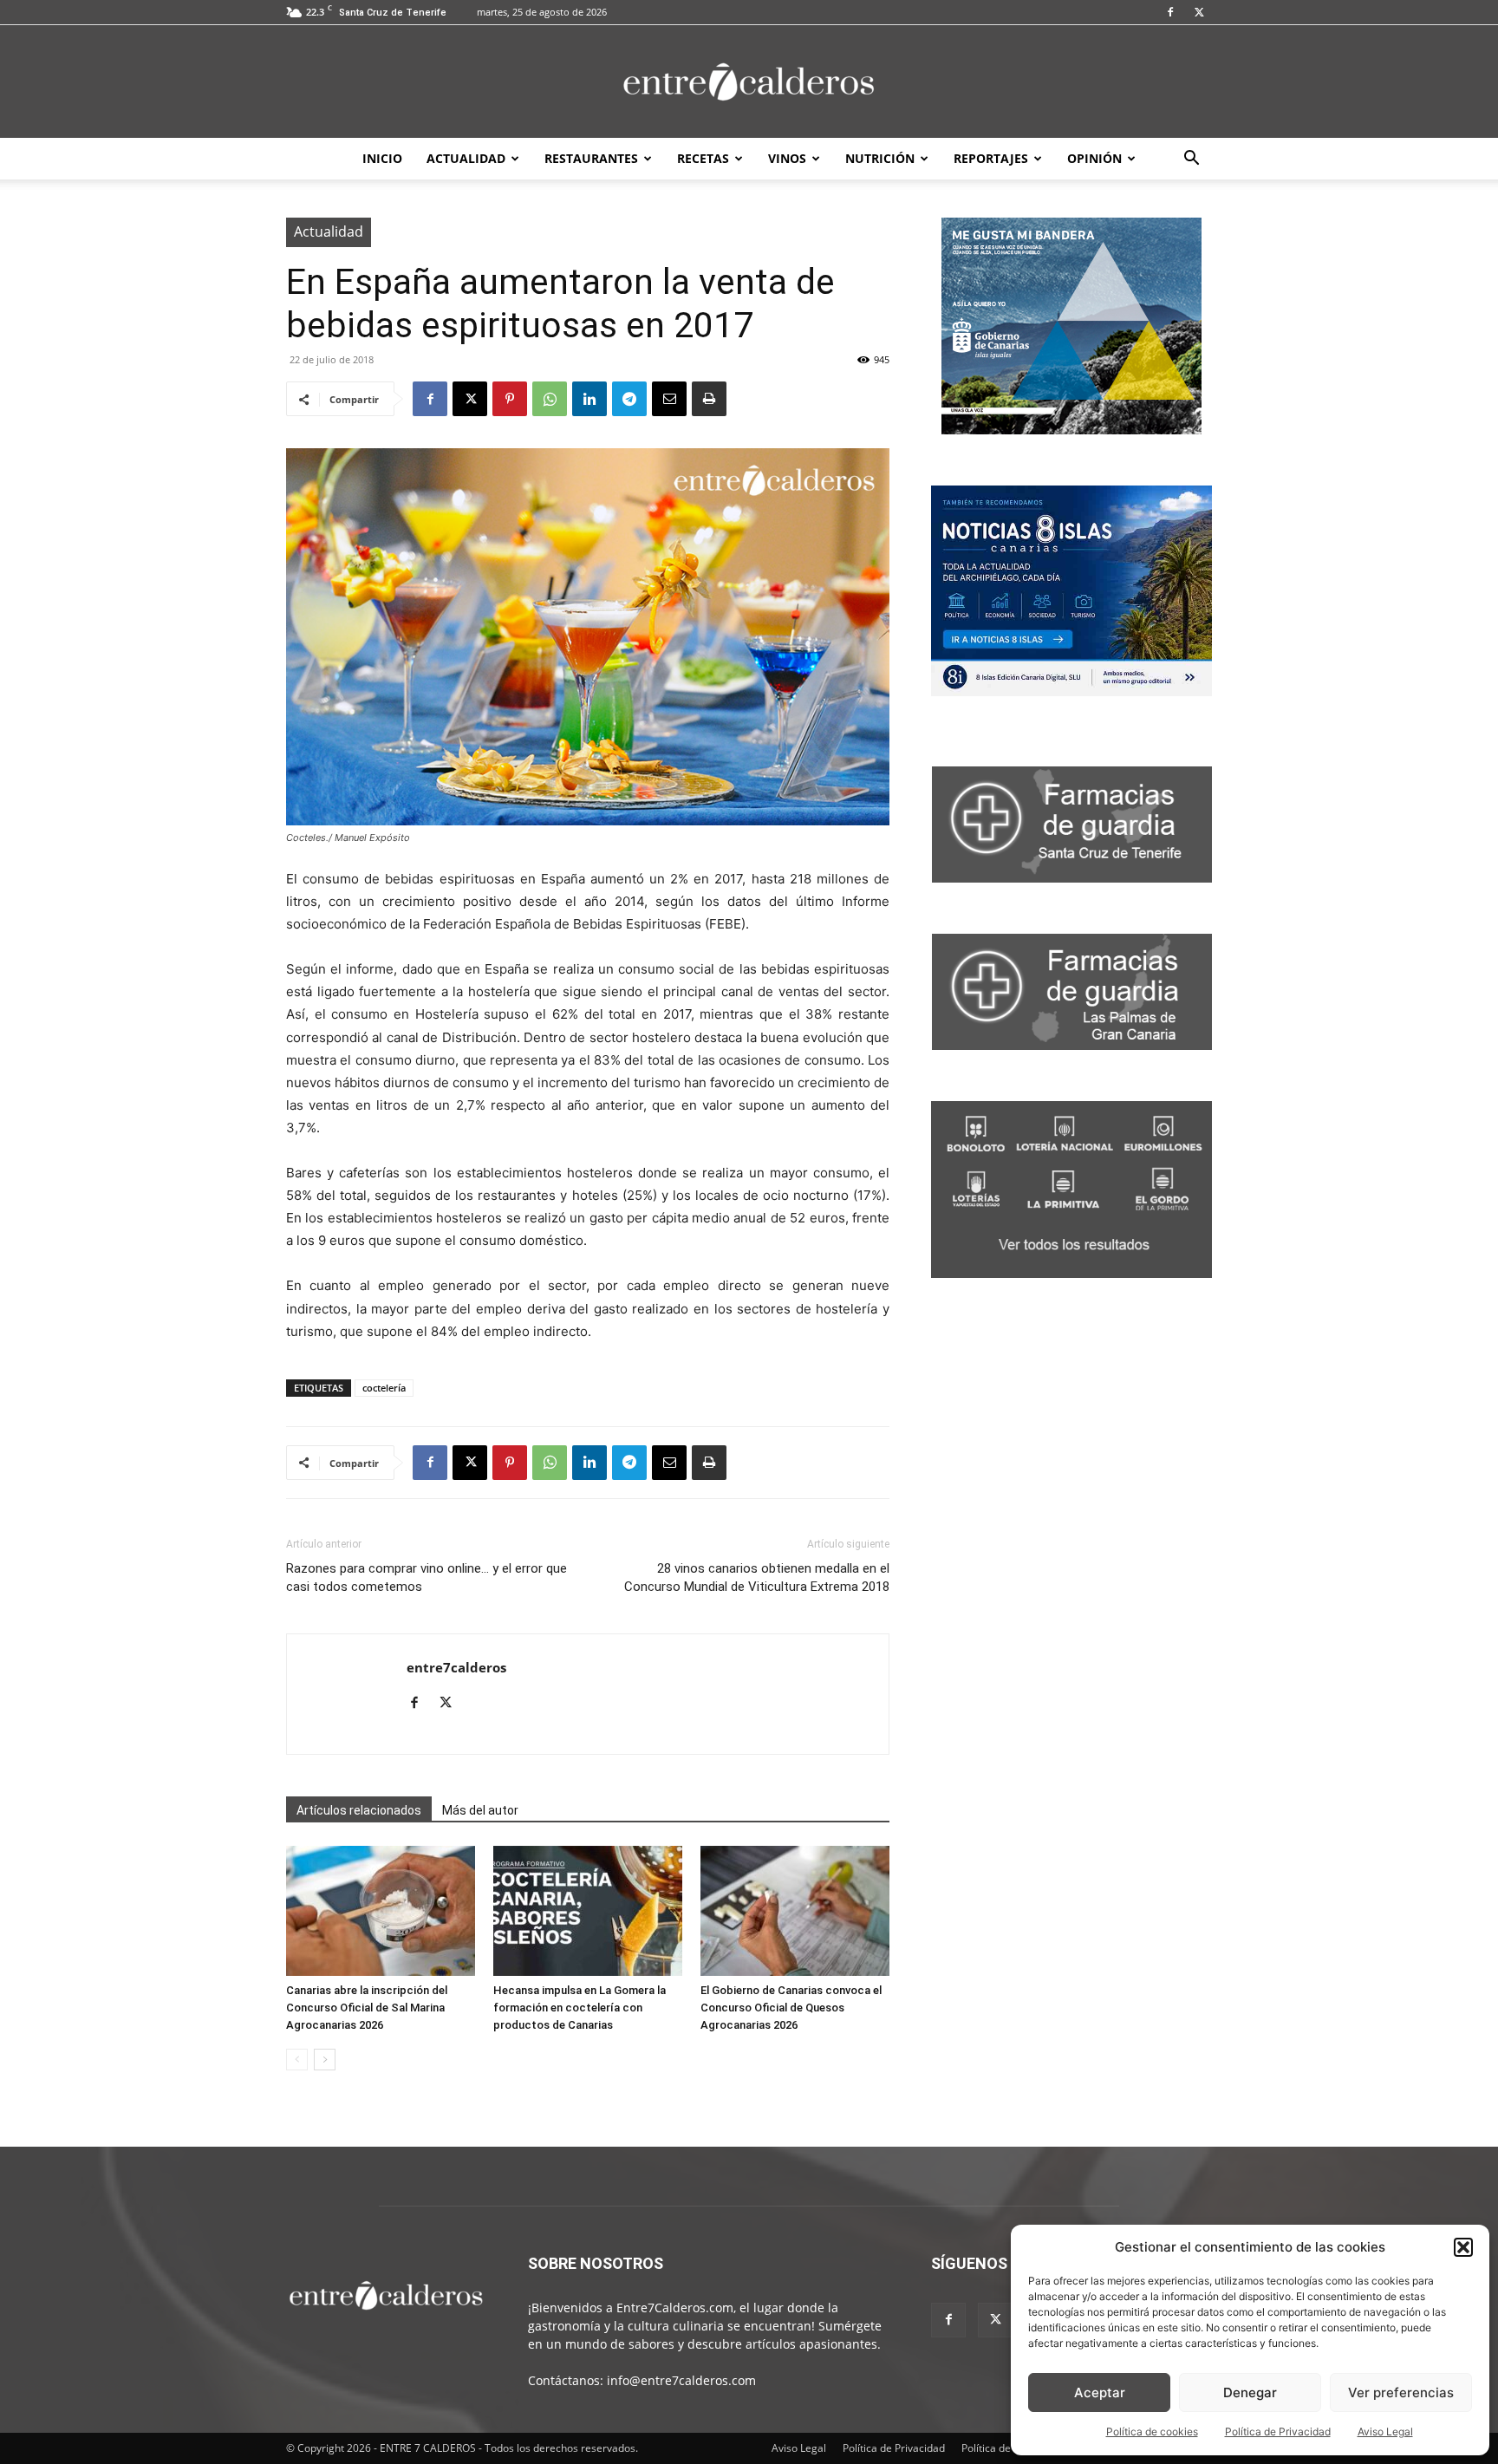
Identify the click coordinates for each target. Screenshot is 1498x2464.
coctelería (384, 1388)
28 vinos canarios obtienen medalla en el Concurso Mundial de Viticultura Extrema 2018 (757, 1577)
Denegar (1250, 2392)
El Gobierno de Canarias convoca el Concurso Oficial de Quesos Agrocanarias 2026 (791, 2008)
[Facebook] (1170, 12)
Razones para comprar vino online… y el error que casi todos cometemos (427, 1577)
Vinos (787, 158)
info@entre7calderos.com (681, 2380)
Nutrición (880, 158)
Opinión (1094, 158)
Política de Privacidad (1278, 2431)
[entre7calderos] (749, 83)
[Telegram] (629, 399)
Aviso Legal (1385, 2431)
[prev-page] (297, 2060)
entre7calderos (456, 1667)
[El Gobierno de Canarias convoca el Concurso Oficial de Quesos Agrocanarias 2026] (795, 1911)
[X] (1199, 12)
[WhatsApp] (550, 399)
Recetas (703, 158)
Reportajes (991, 158)
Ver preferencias (1401, 2392)
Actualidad (466, 158)
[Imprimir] (709, 399)
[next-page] (325, 2060)
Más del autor (480, 1810)
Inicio (382, 158)
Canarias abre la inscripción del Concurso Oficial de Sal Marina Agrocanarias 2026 (367, 2008)
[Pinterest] (510, 399)
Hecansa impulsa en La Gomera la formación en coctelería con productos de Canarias (580, 2008)
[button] (1463, 2247)
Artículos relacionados (359, 1810)
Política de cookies (1152, 2431)
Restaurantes (591, 158)
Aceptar (1100, 2392)
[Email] (669, 399)
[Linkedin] (589, 399)
